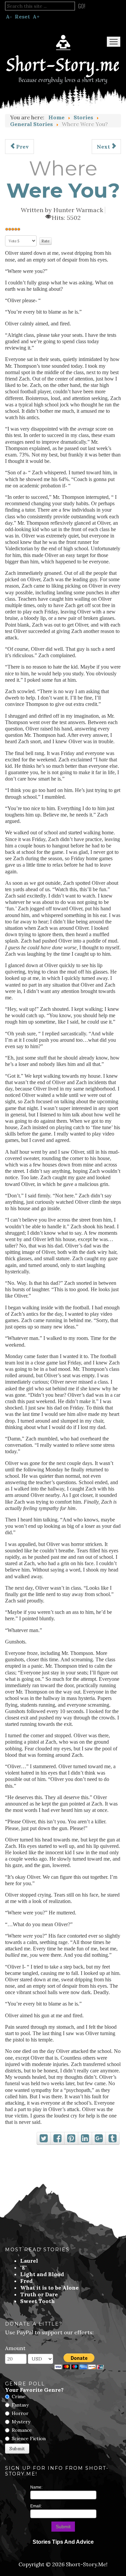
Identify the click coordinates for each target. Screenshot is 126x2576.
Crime (19, 2396)
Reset (22, 16)
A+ (36, 16)
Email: (36, 2506)
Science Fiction (29, 2439)
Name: (36, 2487)
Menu (114, 42)
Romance (22, 2430)
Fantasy (20, 2405)
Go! (82, 6)
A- (9, 16)
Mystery (21, 2422)
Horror (20, 2413)
